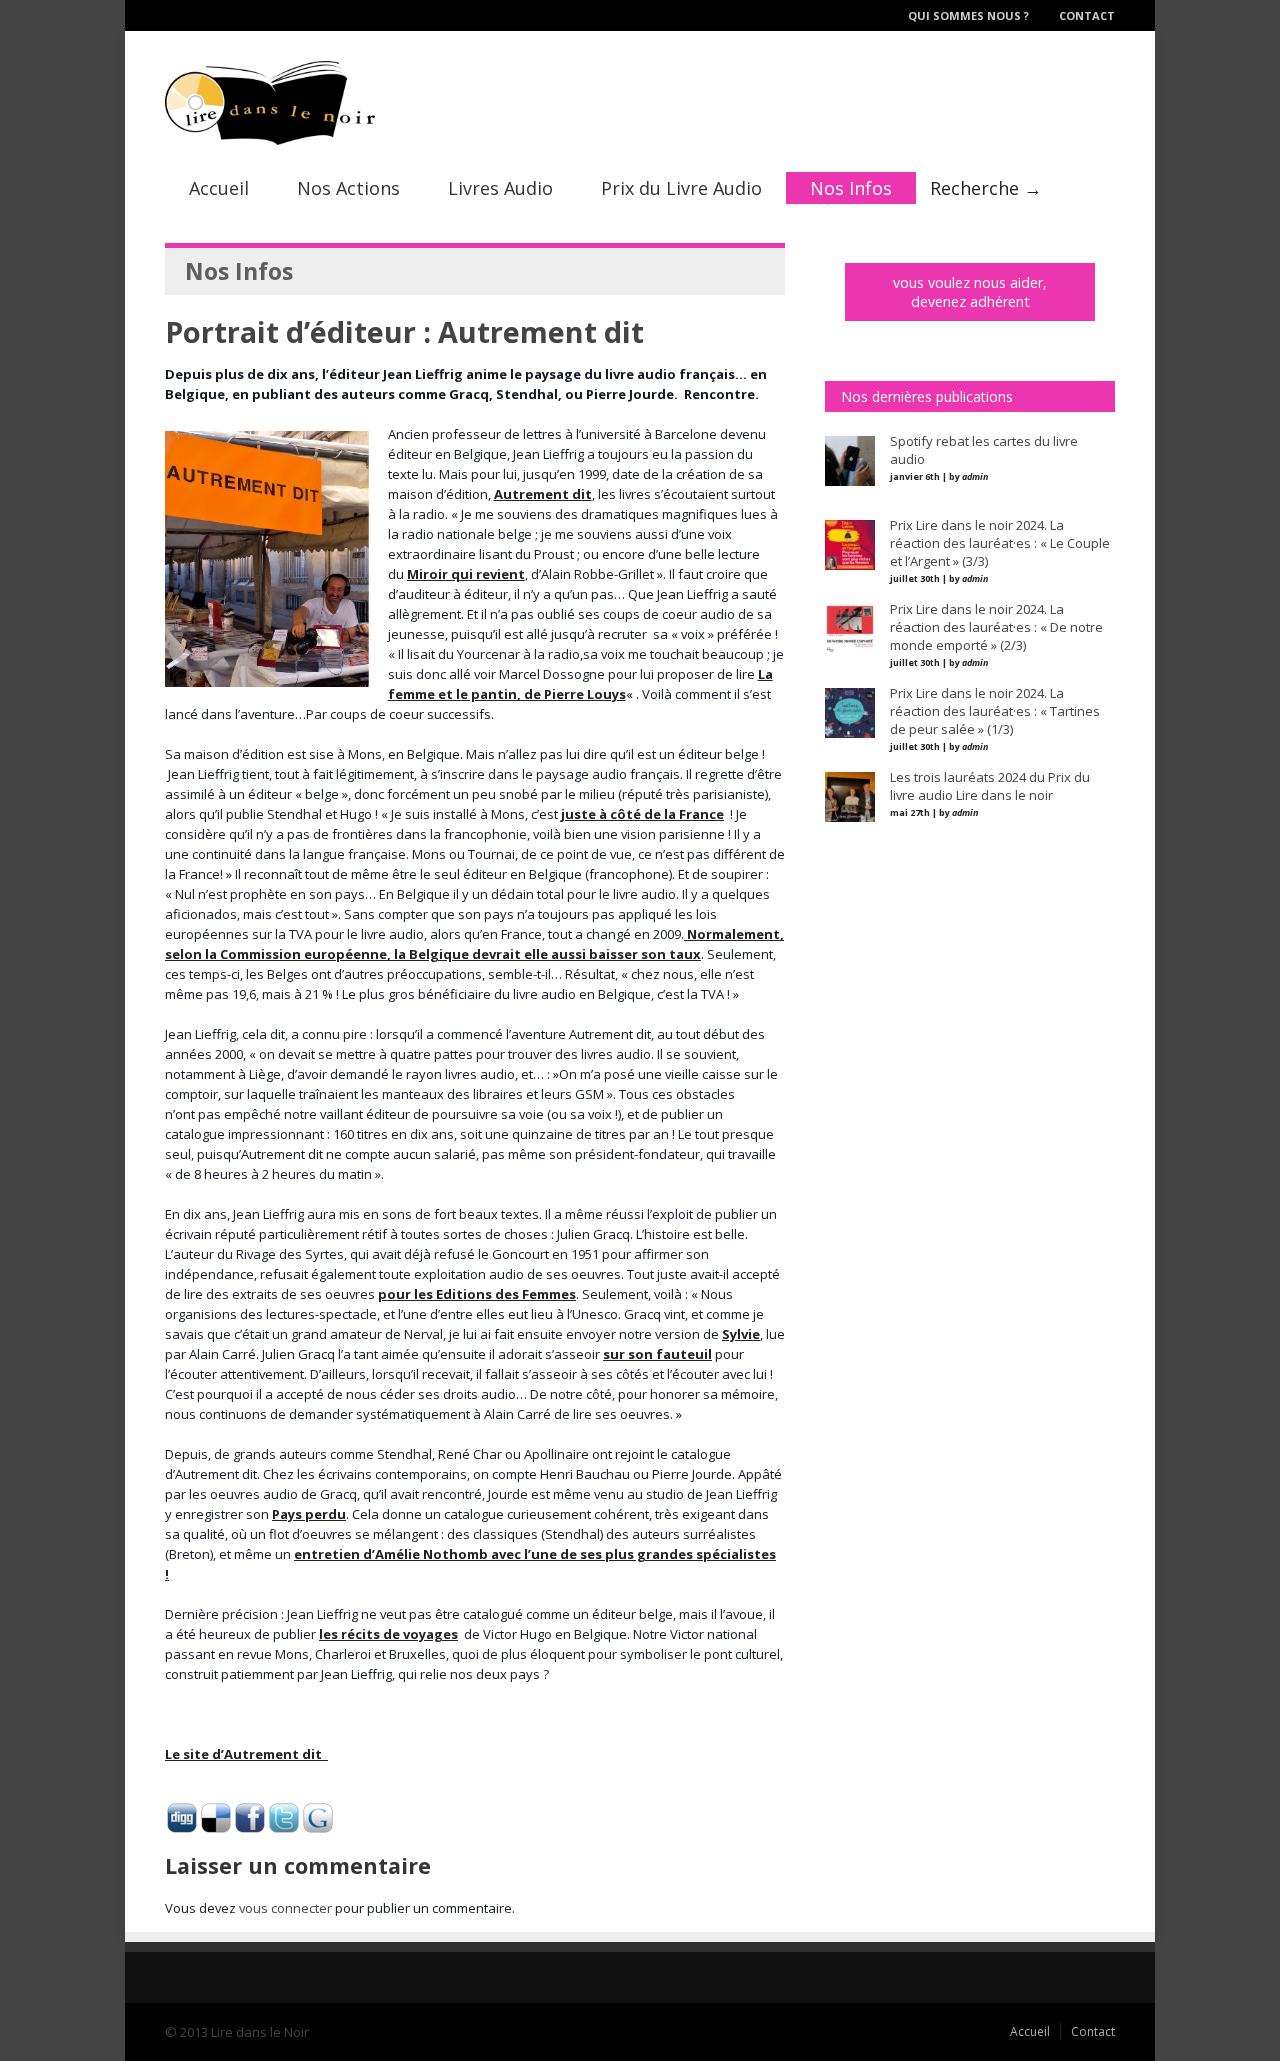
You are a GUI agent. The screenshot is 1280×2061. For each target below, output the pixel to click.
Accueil (219, 188)
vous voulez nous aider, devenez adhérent (970, 292)
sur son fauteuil (657, 1354)
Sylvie (741, 1334)
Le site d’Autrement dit (246, 1754)
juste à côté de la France (642, 814)
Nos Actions (348, 188)
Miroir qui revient (466, 574)
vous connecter (285, 1908)
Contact (1087, 15)
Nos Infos (851, 188)
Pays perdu (309, 1514)
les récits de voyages (388, 1634)
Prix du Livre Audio (681, 188)
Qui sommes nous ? (968, 15)
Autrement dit (543, 494)
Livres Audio (500, 188)
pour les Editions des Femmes (477, 1294)
